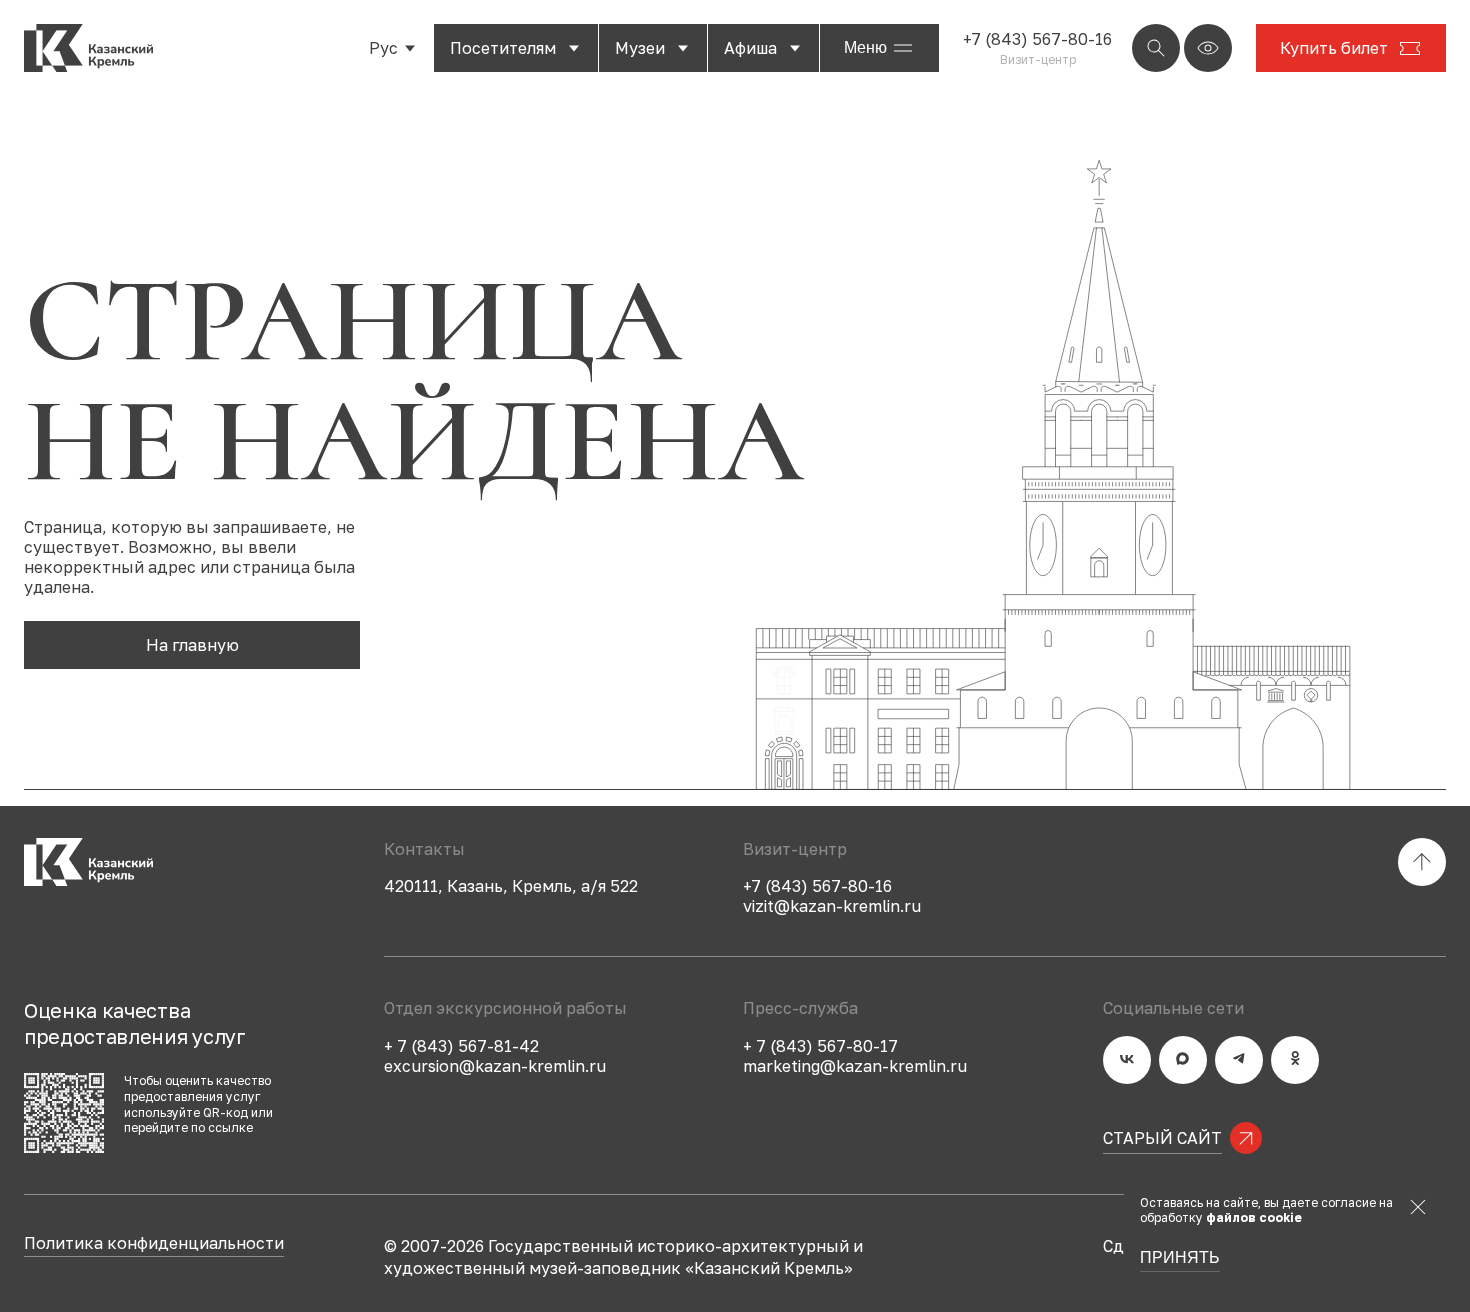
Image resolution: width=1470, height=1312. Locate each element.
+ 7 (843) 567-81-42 (461, 1046)
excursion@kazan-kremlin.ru (495, 1066)
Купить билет (1334, 48)
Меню (865, 47)
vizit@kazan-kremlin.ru (832, 906)
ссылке (230, 1127)
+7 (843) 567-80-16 (1037, 39)
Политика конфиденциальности (154, 1244)
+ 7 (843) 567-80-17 (820, 1046)
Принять (1180, 1258)
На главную (192, 645)
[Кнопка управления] (1156, 48)
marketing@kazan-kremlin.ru (855, 1066)
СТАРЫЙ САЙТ (1162, 1138)
